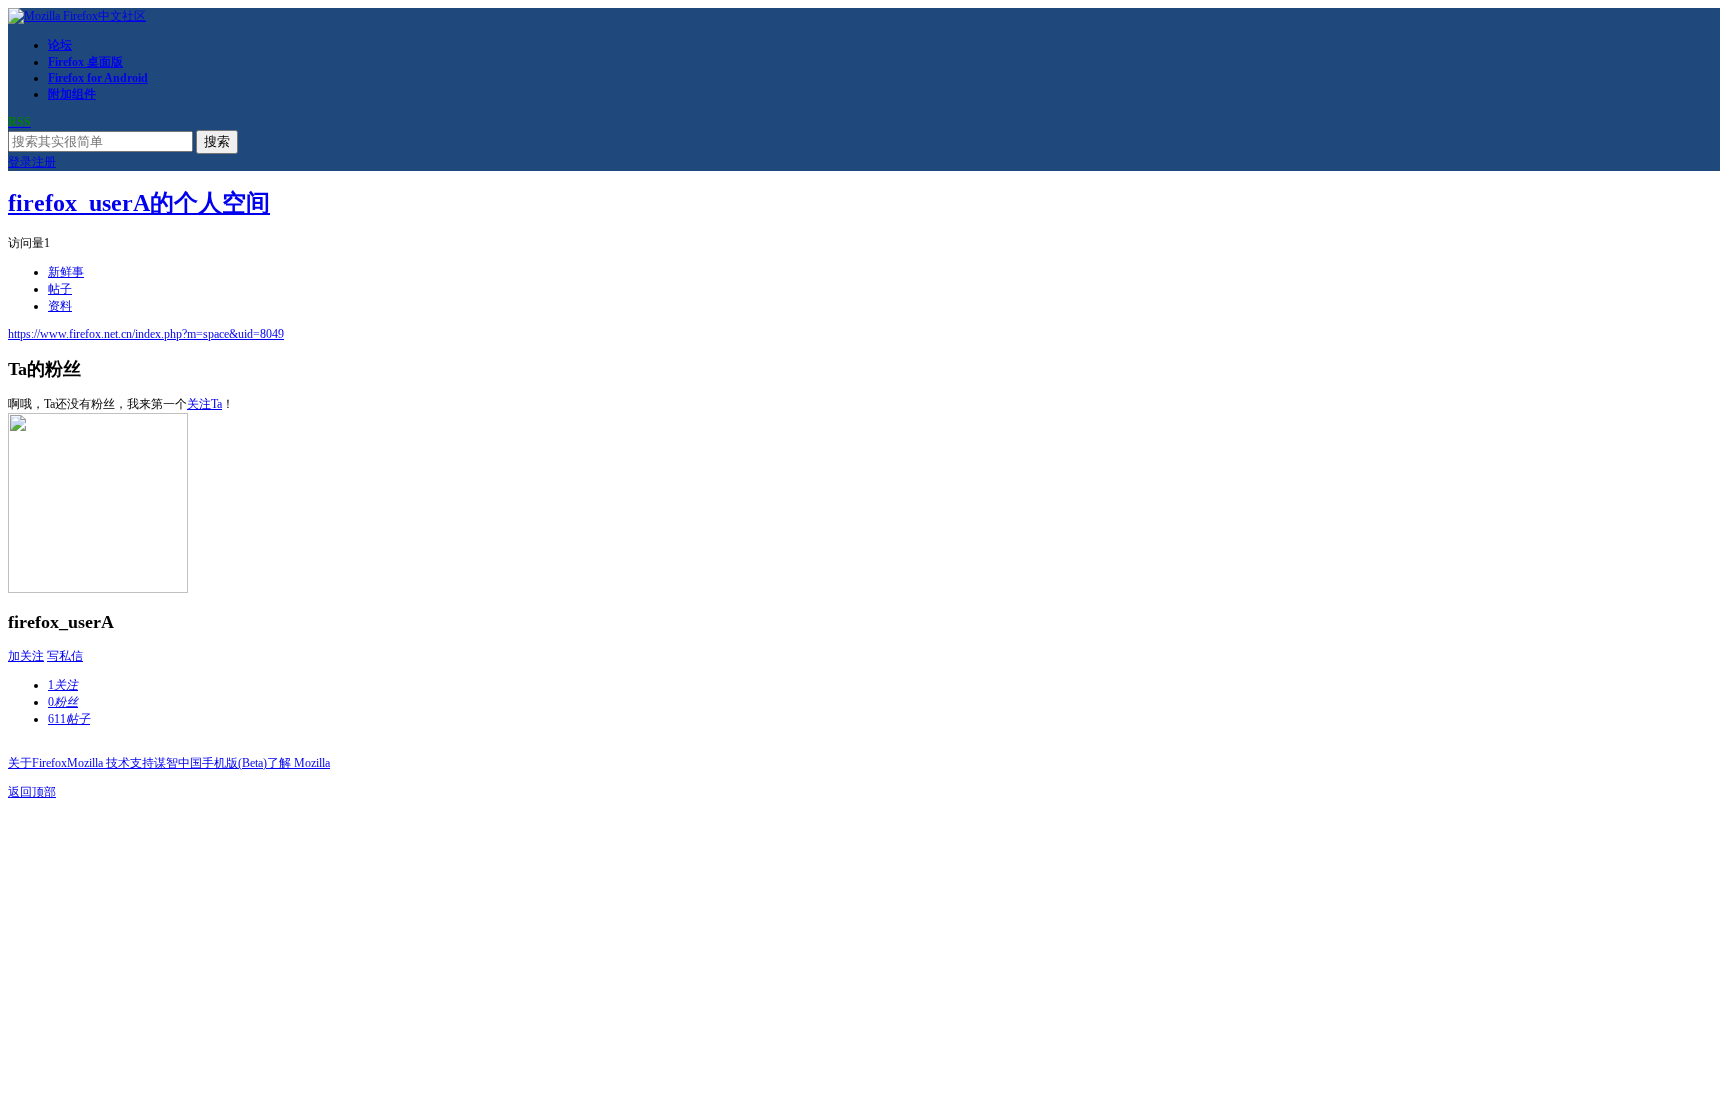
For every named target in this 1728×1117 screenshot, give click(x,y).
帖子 (60, 289)
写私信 (65, 656)
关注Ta (204, 404)
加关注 (26, 656)
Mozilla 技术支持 (110, 763)
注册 (44, 162)
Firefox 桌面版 (85, 62)
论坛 (60, 45)
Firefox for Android (98, 78)
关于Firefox (37, 763)
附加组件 (72, 94)
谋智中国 (178, 763)
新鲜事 (66, 272)
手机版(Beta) (234, 763)
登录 (20, 162)
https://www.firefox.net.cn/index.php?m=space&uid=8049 (146, 334)
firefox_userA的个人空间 (139, 203)
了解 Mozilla (298, 763)
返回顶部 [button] (32, 792)
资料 (60, 306)
